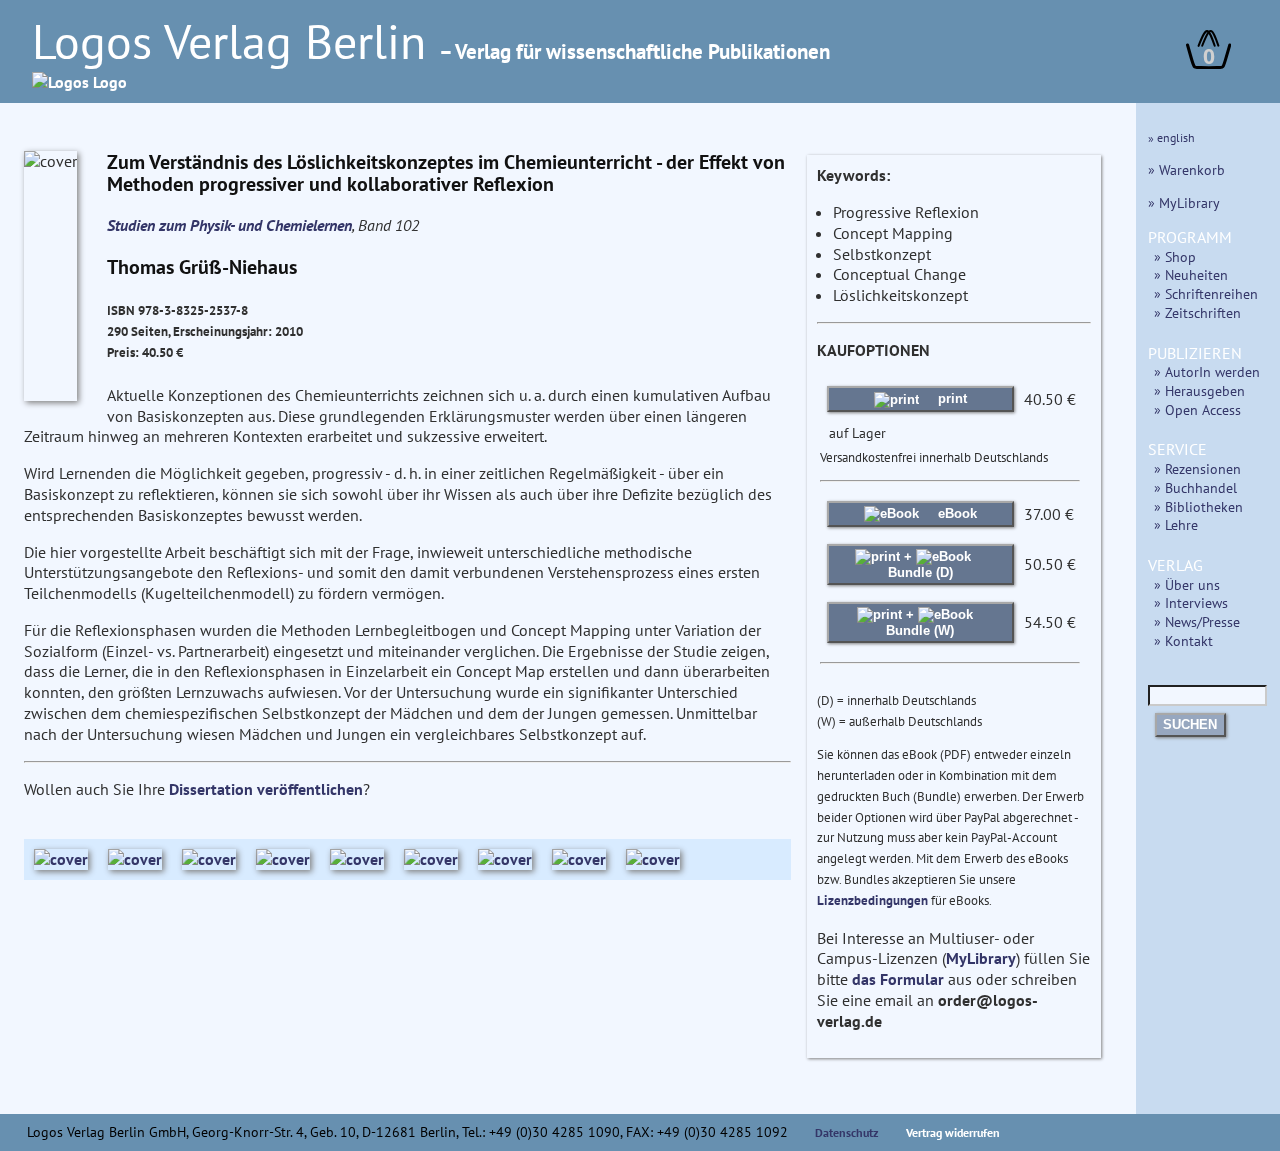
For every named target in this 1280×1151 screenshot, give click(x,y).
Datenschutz (847, 1132)
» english (1171, 137)
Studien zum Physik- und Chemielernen (229, 225)
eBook (955, 513)
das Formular (898, 979)
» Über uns (1187, 584)
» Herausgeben (1199, 390)
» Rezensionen (1197, 468)
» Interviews (1191, 602)
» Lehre (1176, 524)
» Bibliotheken (1198, 506)
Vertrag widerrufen (953, 1132)
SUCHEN (1190, 724)
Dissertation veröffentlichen (266, 789)
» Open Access (1197, 409)
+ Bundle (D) (920, 564)
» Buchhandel (1195, 487)
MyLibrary (981, 958)
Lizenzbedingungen (872, 900)
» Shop (1175, 256)
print (950, 398)
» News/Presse (1197, 621)
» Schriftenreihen (1206, 293)
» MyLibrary (1184, 202)
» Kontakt (1183, 640)
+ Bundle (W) (920, 622)
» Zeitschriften (1197, 312)
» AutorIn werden (1207, 371)
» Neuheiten (1191, 274)
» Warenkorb (1186, 169)
